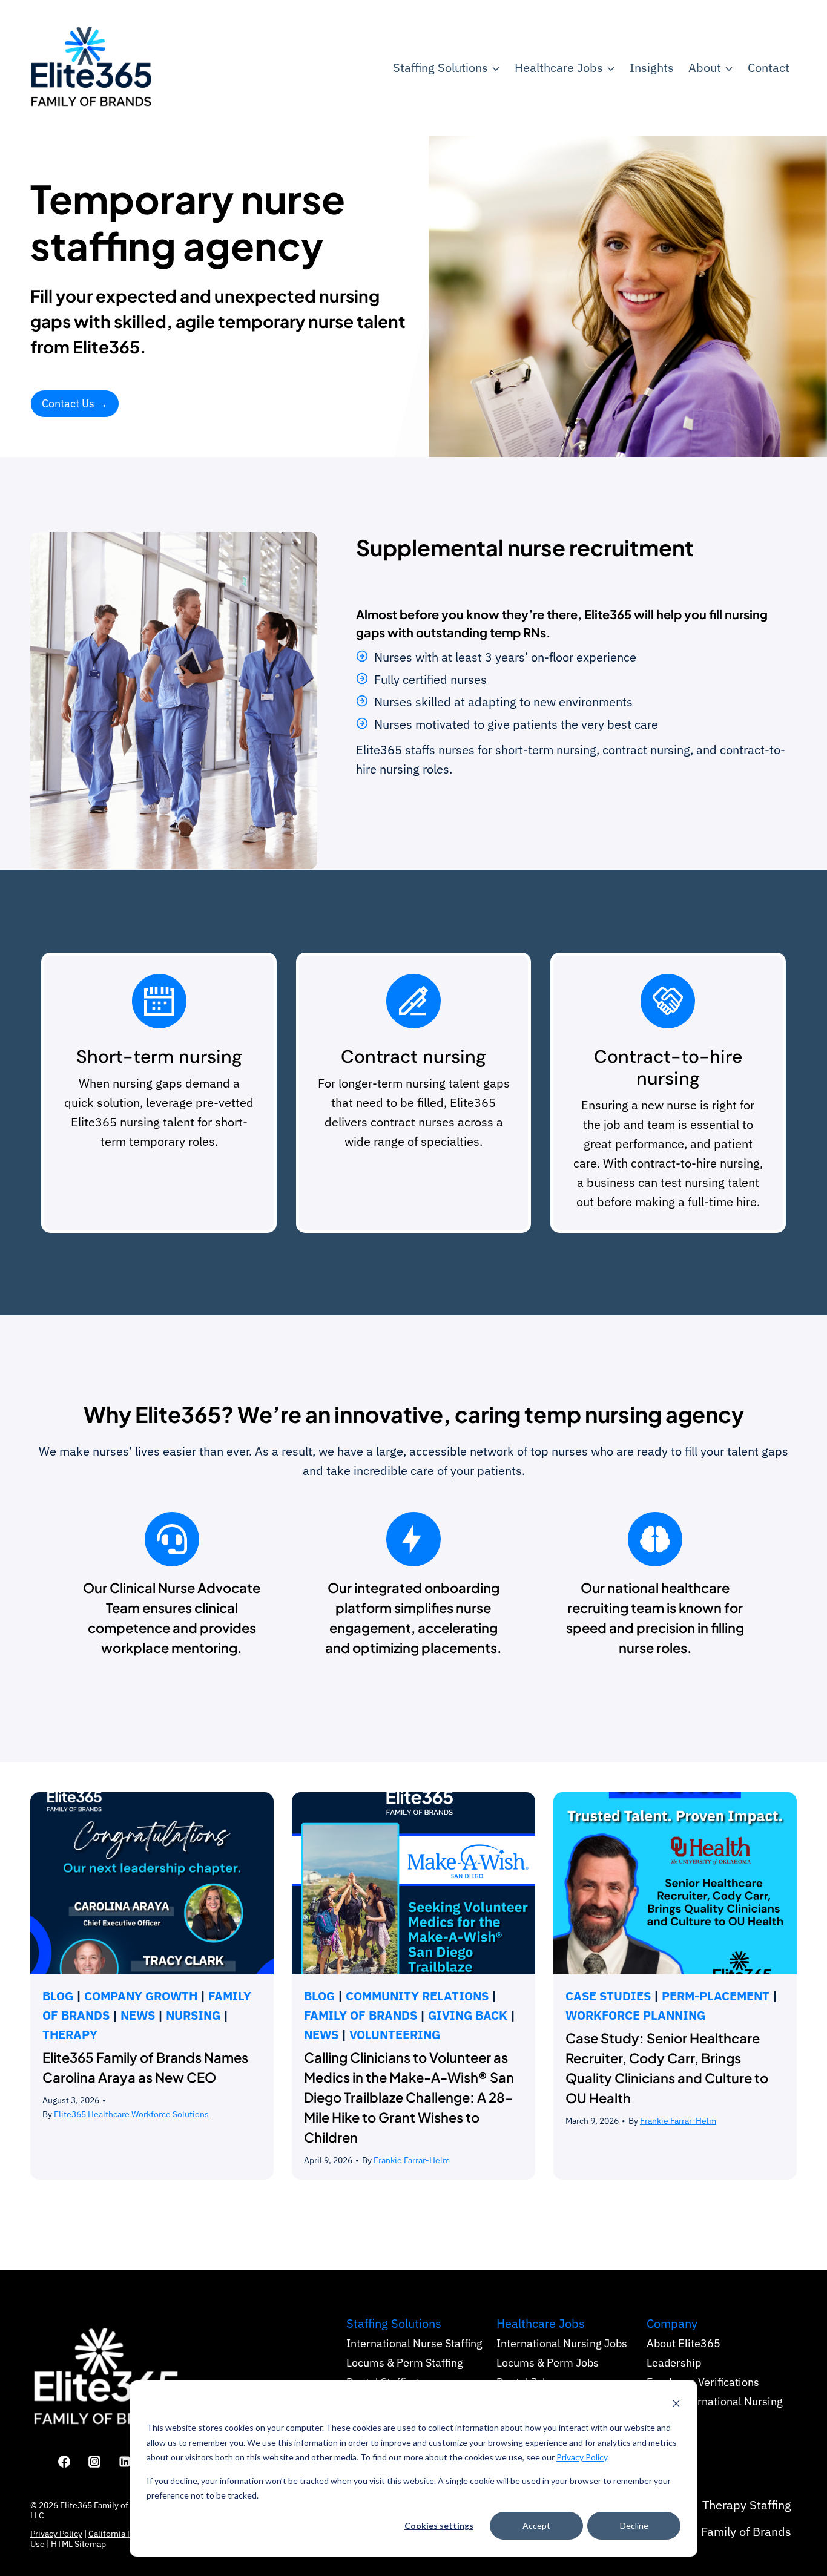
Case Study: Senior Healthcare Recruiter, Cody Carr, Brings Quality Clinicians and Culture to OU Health (667, 2068)
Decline (634, 2525)
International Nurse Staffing (414, 2343)
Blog (58, 1996)
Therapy (70, 2035)
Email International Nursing (715, 2401)
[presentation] (152, 1884)
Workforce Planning (635, 2015)
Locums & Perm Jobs (548, 2363)
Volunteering (395, 2035)
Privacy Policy (582, 2457)
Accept (536, 2525)
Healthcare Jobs (541, 2323)
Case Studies (608, 1996)
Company (672, 2323)
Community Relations (417, 1996)
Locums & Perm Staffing (405, 2363)
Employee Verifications (703, 2382)
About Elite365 (684, 2343)
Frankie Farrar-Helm (412, 2160)
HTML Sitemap (78, 2544)
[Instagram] (94, 2462)
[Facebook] (64, 2462)
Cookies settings (439, 2525)
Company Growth (141, 1996)
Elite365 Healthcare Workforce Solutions (131, 2114)
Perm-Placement (716, 1996)
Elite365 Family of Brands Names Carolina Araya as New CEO (145, 2067)
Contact (769, 67)
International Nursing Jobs (562, 2343)
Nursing (193, 2015)
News (138, 2015)
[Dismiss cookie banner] (676, 2405)
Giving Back (468, 2015)
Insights (652, 67)
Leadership (674, 2363)
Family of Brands (361, 2015)
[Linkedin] (125, 2462)
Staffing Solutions (394, 2323)
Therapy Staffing (747, 2505)
